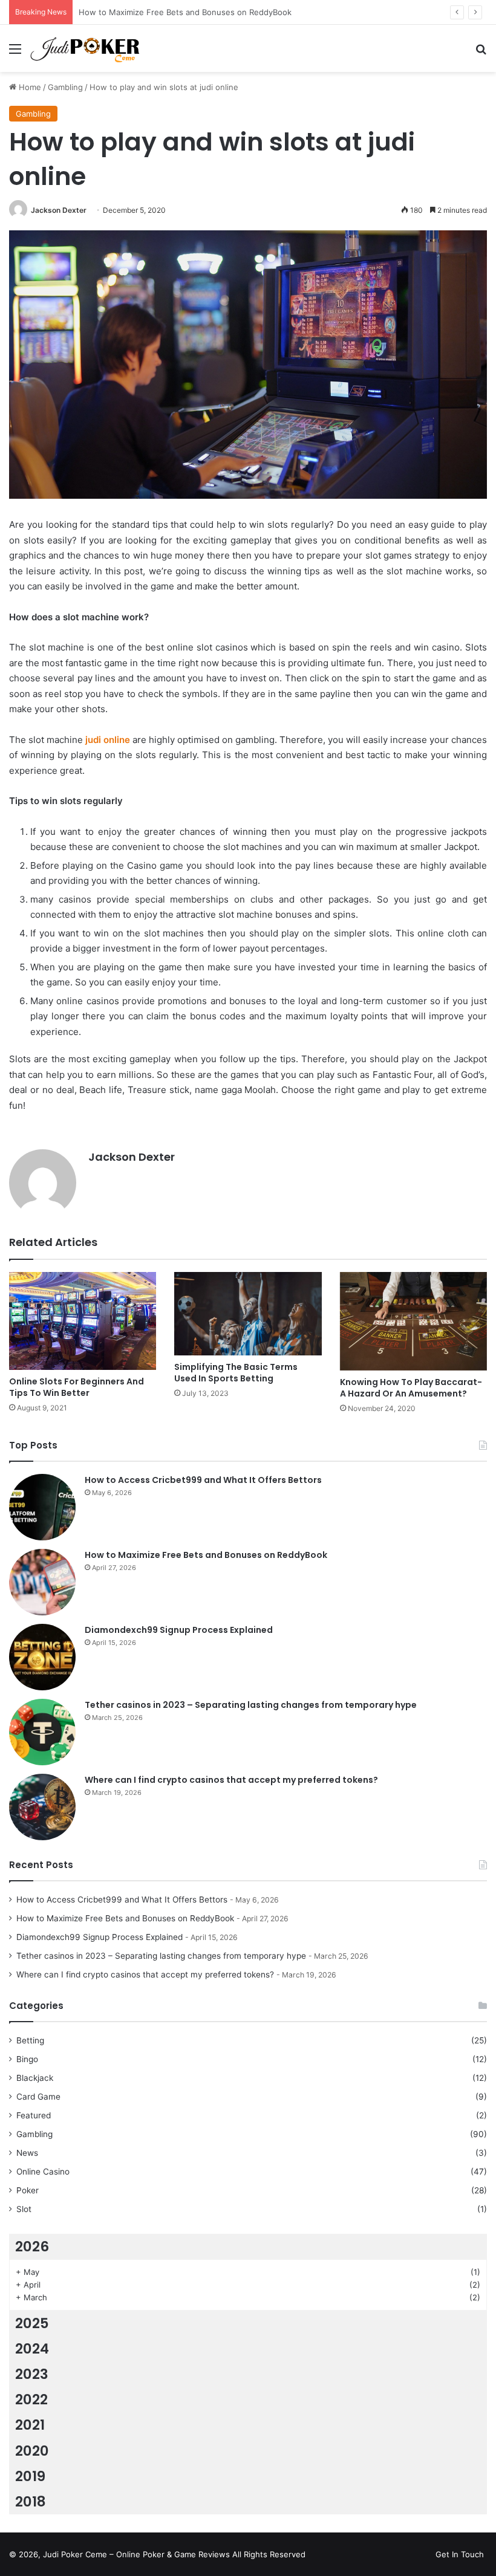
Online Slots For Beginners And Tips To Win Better (77, 1387)
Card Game (38, 2097)
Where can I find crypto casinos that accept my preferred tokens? (231, 1780)
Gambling (65, 87)
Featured (34, 2115)
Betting (30, 2040)
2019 (30, 2476)
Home (29, 87)
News (27, 2153)
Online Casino (43, 2172)
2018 (31, 2502)
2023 (32, 2374)
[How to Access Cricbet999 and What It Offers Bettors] (42, 1507)
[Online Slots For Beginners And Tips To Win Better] (83, 1321)
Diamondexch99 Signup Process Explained (159, 12)
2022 (31, 2399)
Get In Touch (460, 2554)
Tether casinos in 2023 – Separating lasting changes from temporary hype (251, 1705)
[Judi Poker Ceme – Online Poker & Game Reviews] (88, 48)
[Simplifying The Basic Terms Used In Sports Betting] (248, 1313)
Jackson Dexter (59, 210)
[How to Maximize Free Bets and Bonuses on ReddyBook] (42, 1582)
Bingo (27, 2059)
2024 (32, 2349)
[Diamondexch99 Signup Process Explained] (42, 1657)
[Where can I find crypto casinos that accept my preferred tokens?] (42, 1807)
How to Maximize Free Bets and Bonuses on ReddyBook (206, 1555)
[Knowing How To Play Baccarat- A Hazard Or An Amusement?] (413, 1321)
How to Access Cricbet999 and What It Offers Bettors (203, 1480)
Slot (24, 2209)
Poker (28, 2190)
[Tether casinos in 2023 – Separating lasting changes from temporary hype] (42, 1732)
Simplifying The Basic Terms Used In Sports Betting (236, 1373)
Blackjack (35, 2078)
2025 (32, 2323)
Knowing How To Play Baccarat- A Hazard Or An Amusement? (411, 1388)
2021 (30, 2425)
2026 (32, 2247)
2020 (32, 2451)
